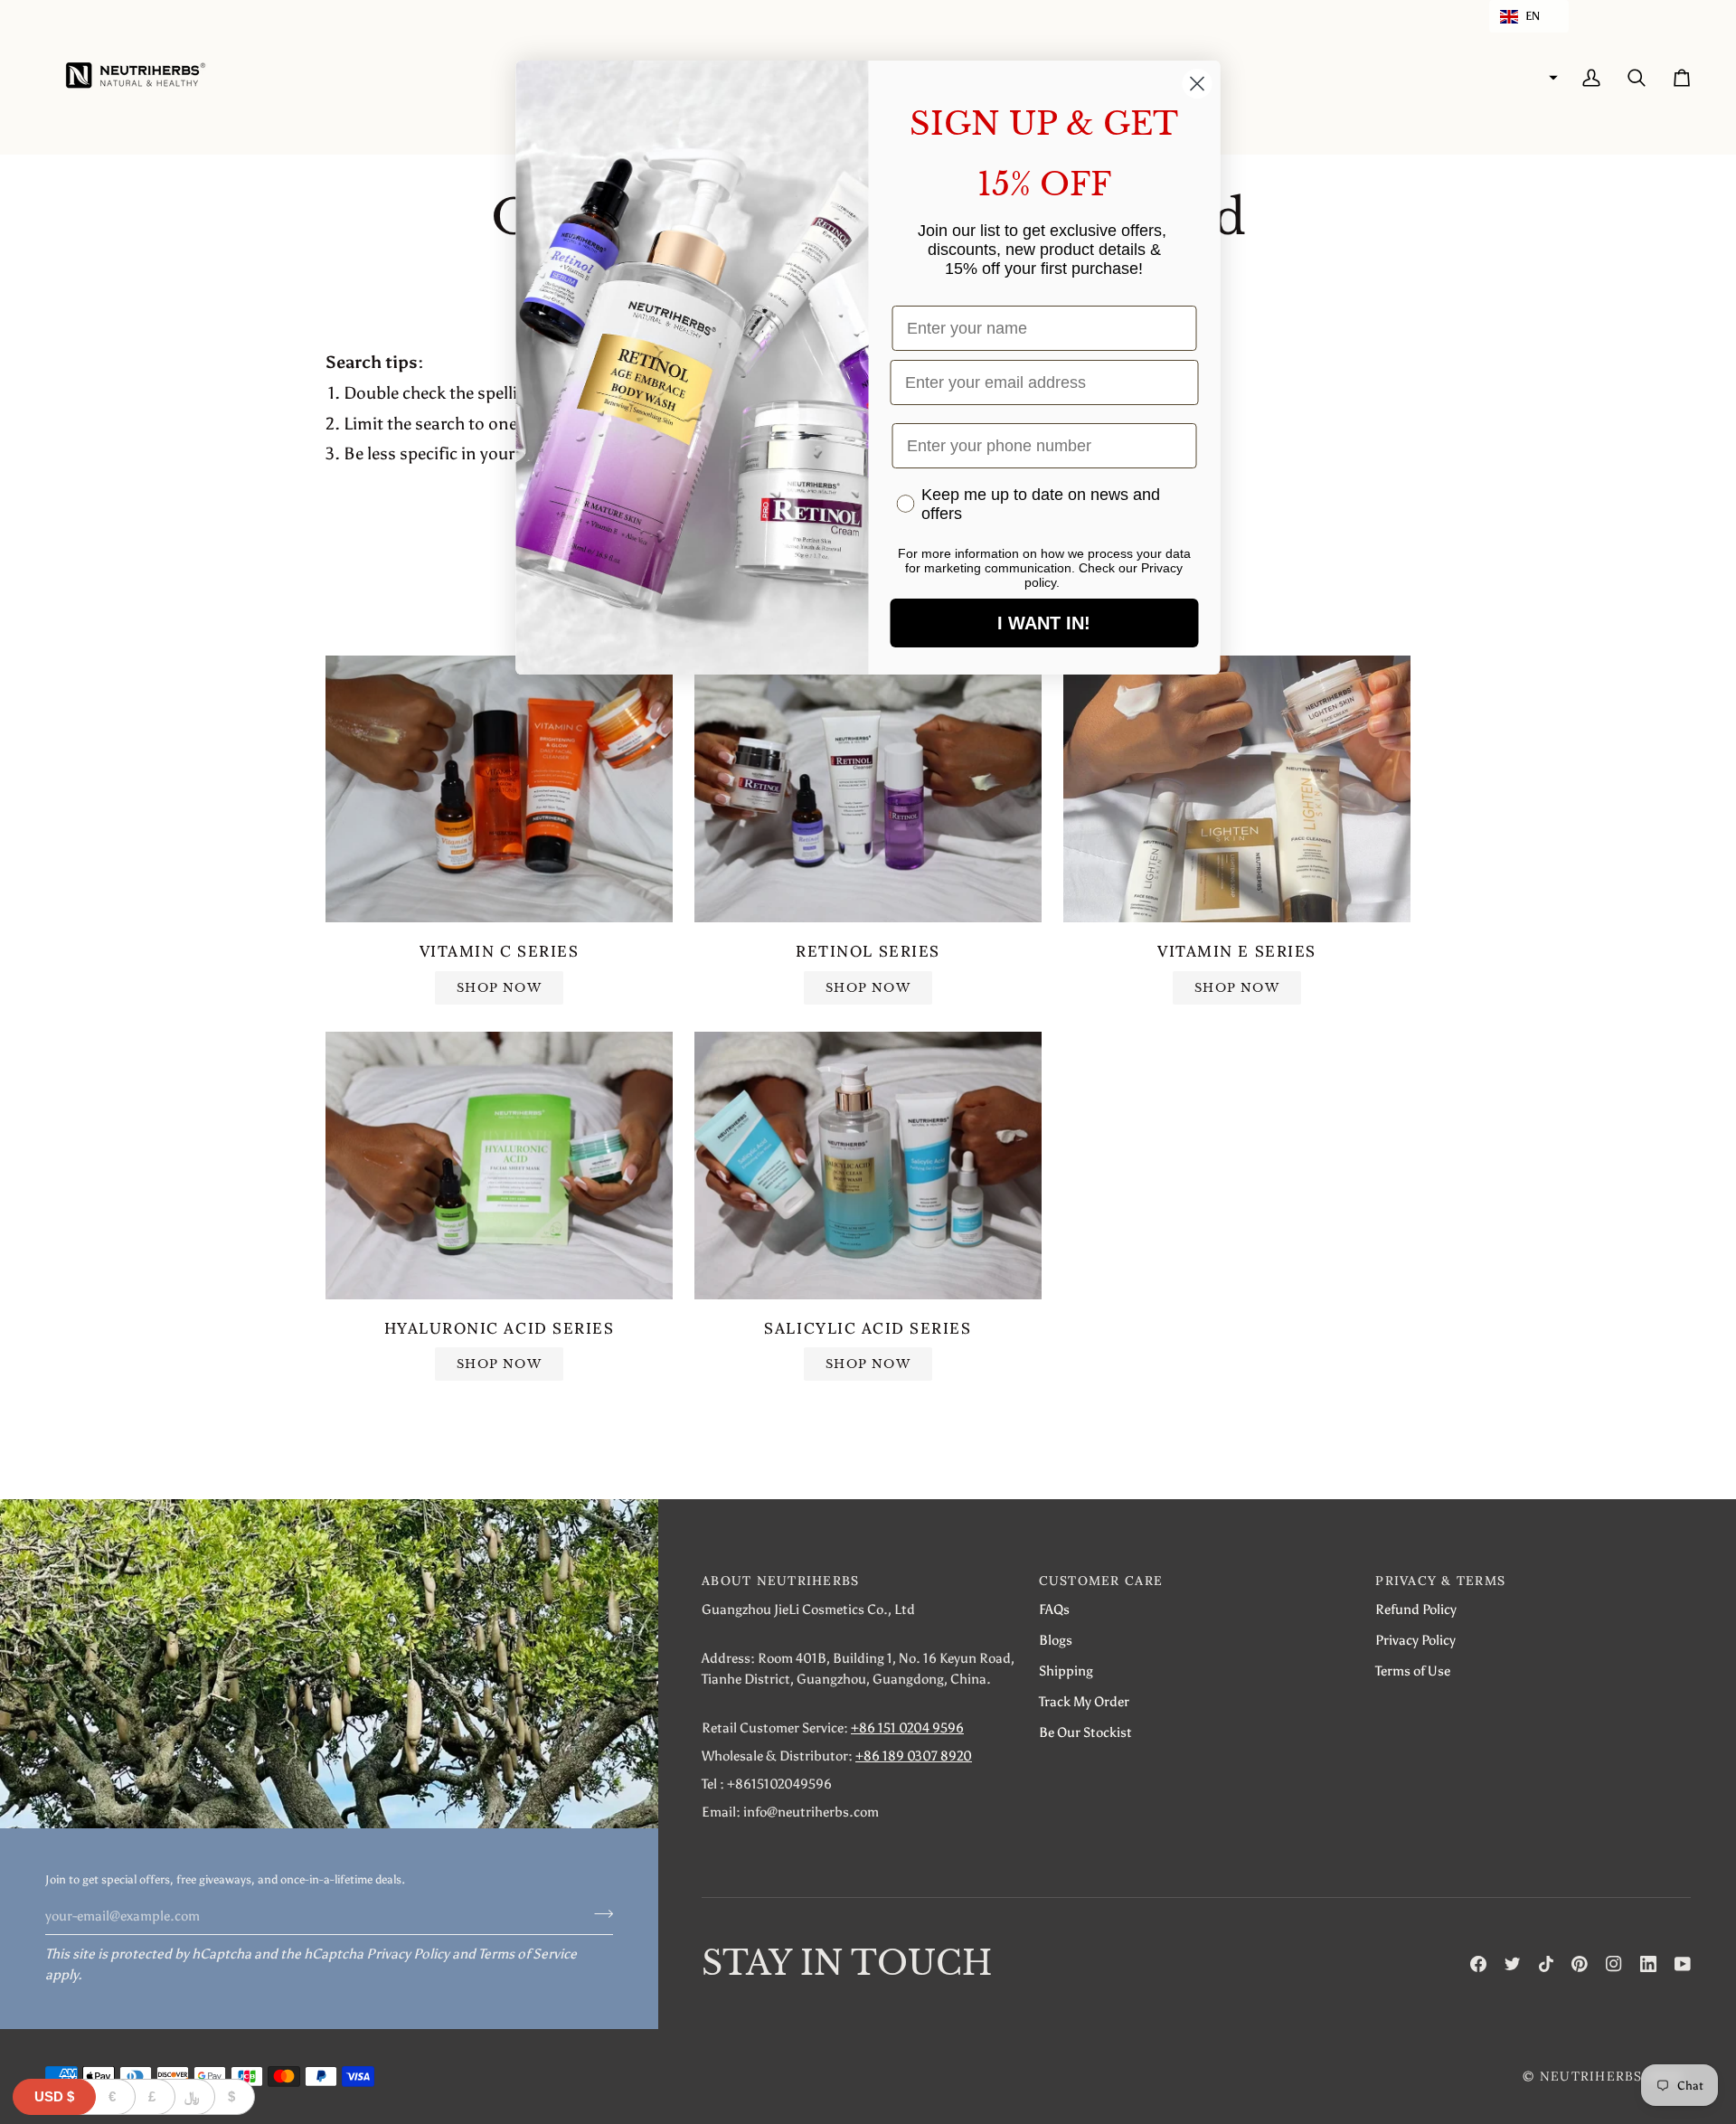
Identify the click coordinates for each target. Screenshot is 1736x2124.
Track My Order (1084, 1701)
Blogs (1056, 1640)
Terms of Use (1413, 1671)
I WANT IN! (1044, 623)
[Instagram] (1614, 1964)
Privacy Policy (408, 1954)
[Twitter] (1513, 1964)
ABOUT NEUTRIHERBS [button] (780, 1581)
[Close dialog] (1198, 84)
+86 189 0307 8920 (914, 1756)
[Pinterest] (1580, 1964)
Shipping (1066, 1671)
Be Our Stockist (1085, 1732)
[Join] (598, 1913)
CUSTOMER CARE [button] (1101, 1581)
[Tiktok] (1546, 1964)
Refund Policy (1416, 1609)
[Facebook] (1478, 1964)
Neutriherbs (1591, 2076)
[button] (1529, 16)
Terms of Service (528, 1954)
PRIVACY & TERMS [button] (1440, 1581)
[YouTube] (1683, 1964)
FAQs (1054, 1609)
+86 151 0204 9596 (907, 1728)
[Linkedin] (1648, 1964)
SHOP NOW (499, 988)
